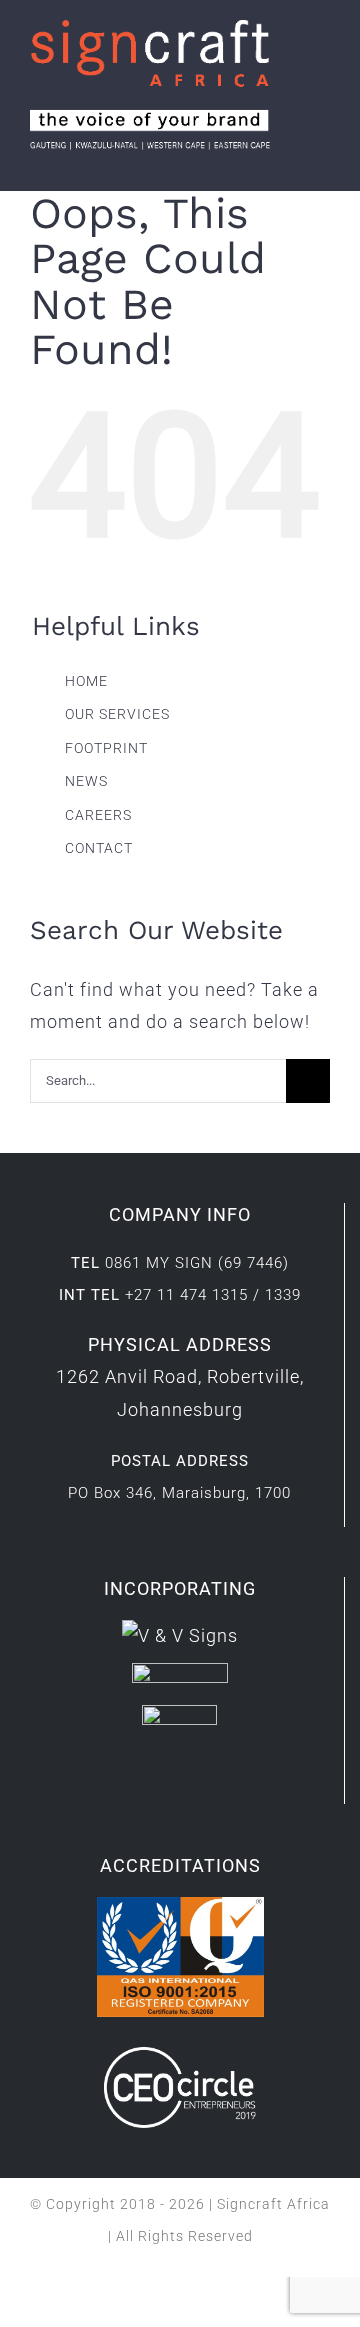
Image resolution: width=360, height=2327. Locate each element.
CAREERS (98, 815)
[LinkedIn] (164, 1781)
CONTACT (99, 848)
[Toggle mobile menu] (321, 160)
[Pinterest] (226, 1781)
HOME (86, 681)
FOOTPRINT (106, 748)
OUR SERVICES (117, 714)
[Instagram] (195, 1781)
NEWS (86, 781)
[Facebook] (133, 1781)
